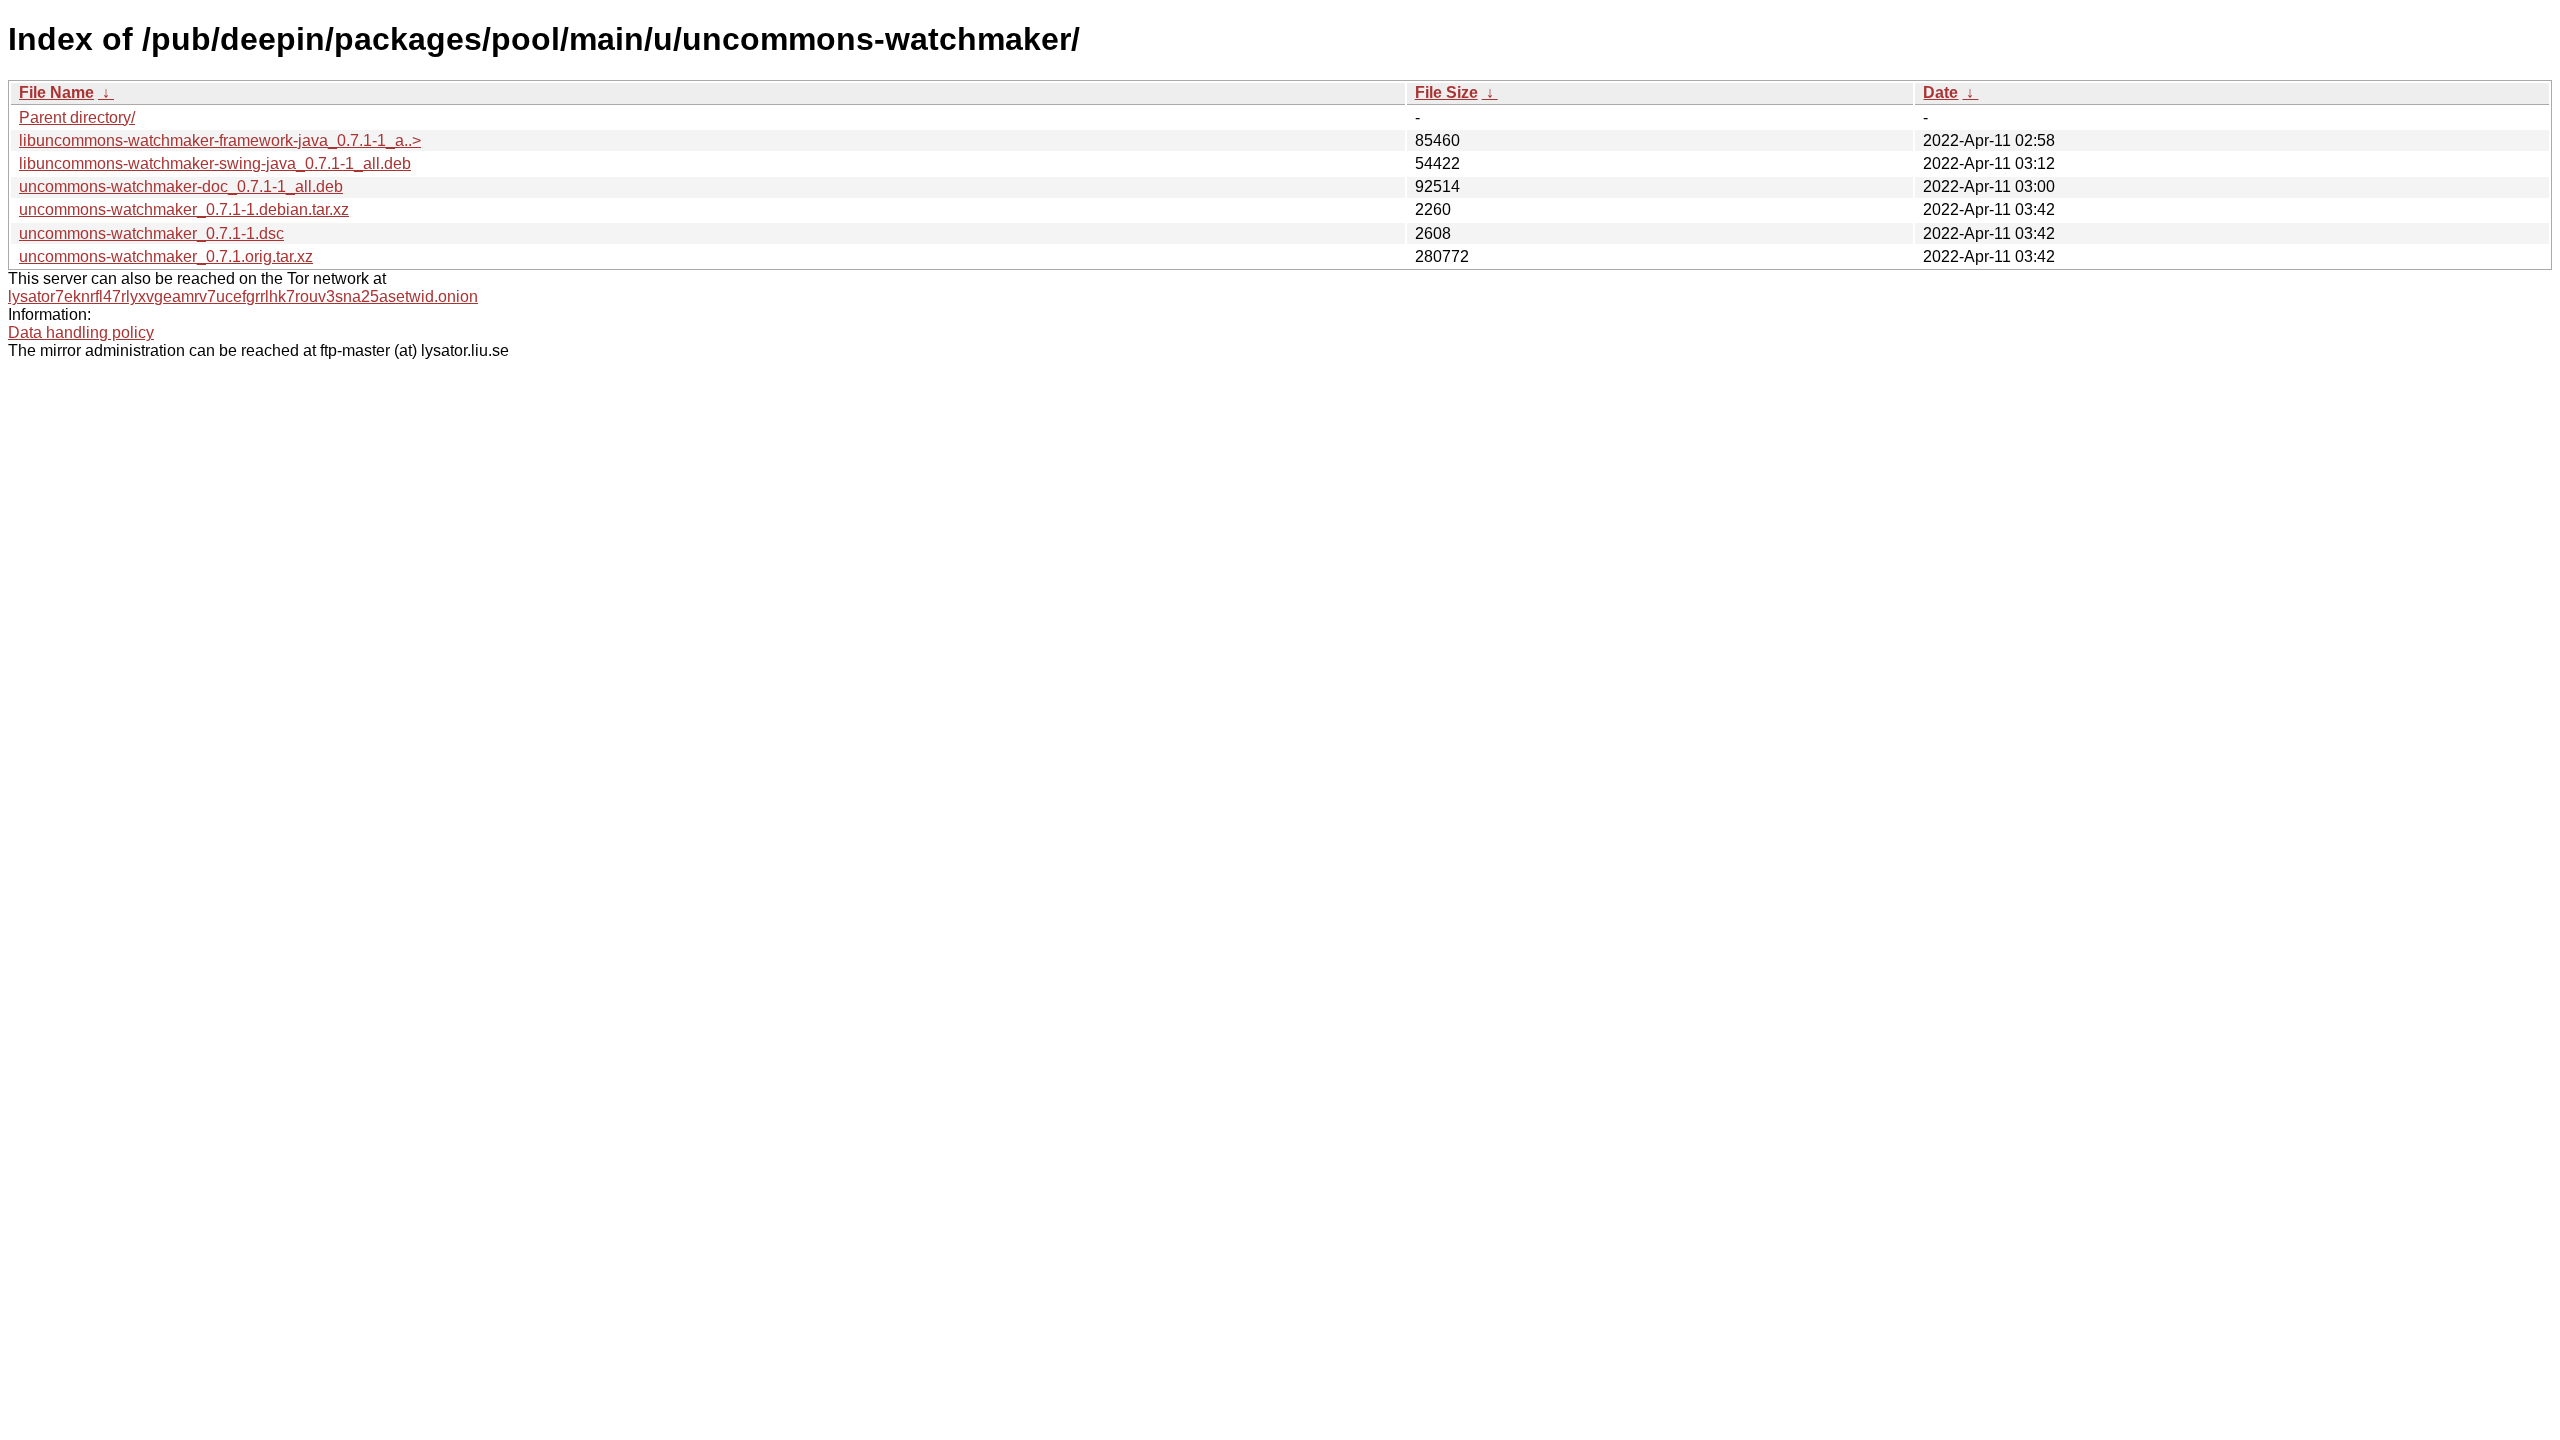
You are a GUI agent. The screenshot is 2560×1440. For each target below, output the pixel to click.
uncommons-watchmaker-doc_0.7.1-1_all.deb (181, 186)
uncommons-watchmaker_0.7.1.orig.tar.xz (166, 256)
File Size (1446, 92)
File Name (56, 92)
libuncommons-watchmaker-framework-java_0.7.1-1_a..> (220, 140)
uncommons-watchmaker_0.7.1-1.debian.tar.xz (184, 209)
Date (1940, 92)
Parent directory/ (77, 117)
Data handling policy (81, 332)
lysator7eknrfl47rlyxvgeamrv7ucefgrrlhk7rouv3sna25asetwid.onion (243, 296)
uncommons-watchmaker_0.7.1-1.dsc (151, 233)
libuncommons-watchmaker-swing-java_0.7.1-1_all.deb (215, 163)
